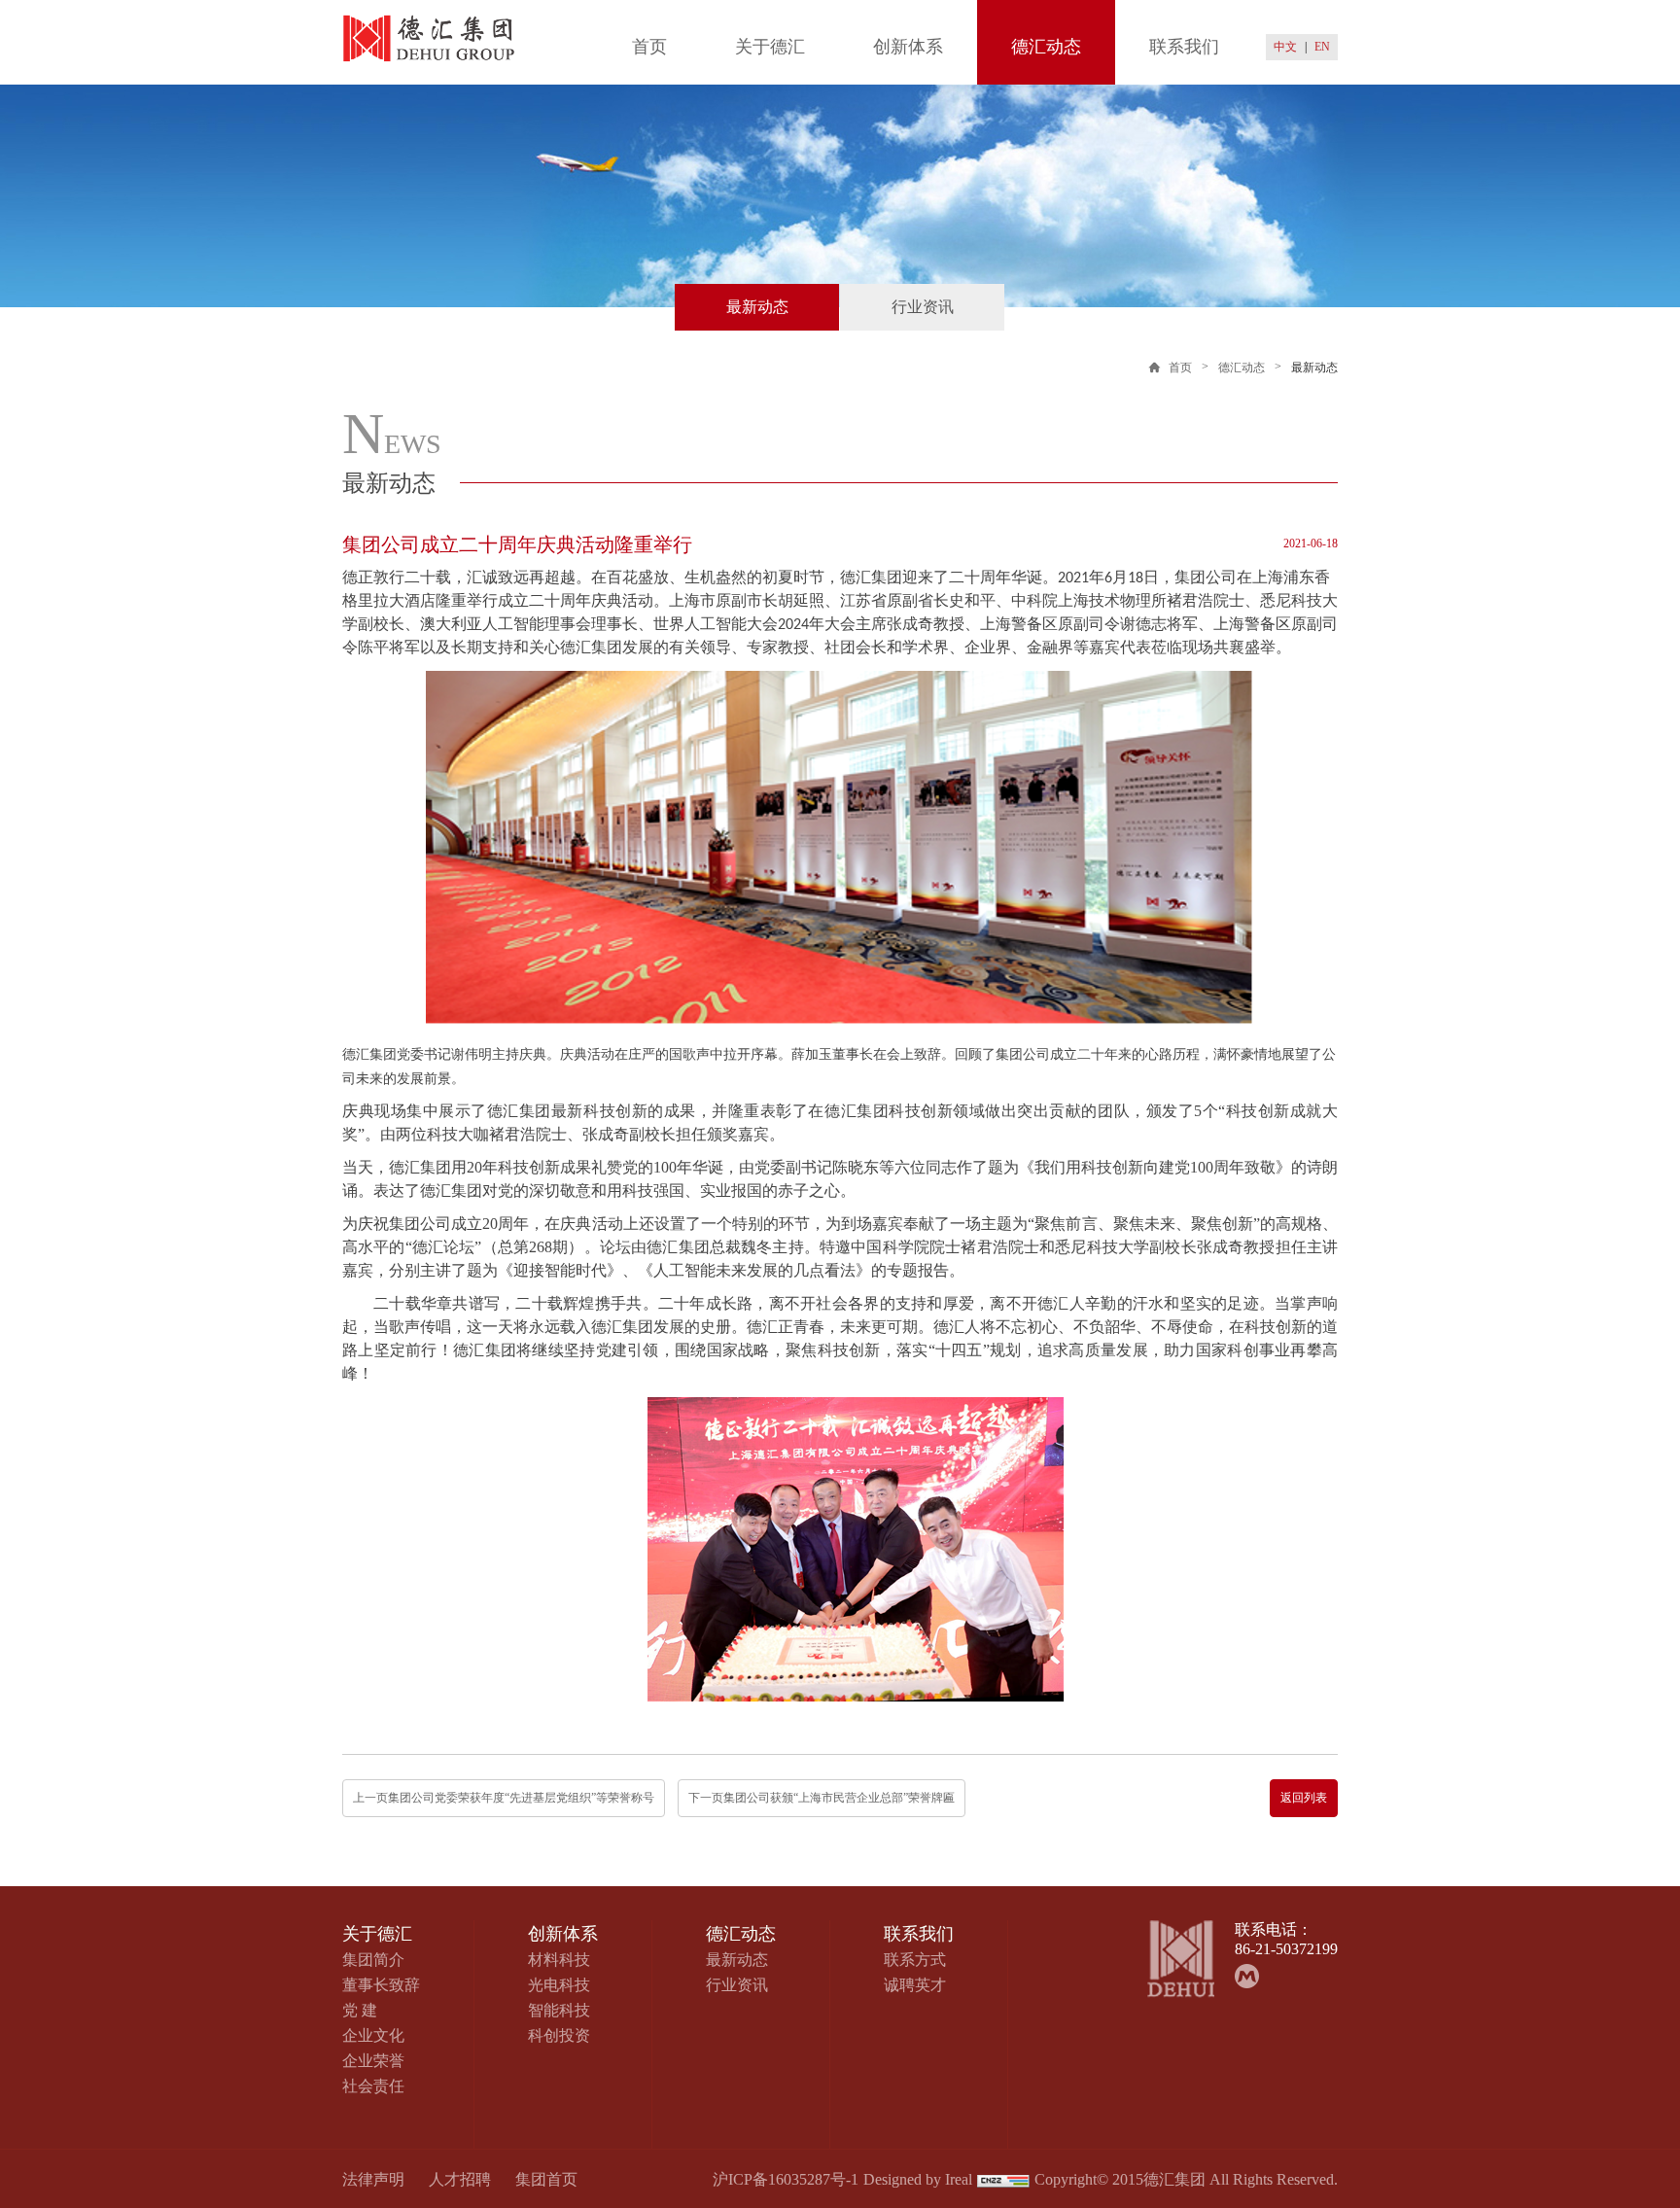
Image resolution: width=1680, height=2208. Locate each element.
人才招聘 (460, 2179)
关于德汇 (770, 47)
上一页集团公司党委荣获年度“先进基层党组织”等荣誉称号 (504, 1798)
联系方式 (915, 1960)
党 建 (360, 2010)
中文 (1285, 47)
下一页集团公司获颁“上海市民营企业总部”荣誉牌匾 (822, 1798)
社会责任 (373, 2086)
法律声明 (373, 2179)
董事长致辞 (381, 1985)
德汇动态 (1046, 47)
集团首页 (546, 2179)
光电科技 (559, 1985)
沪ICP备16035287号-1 (786, 2179)
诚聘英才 (915, 1985)
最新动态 (757, 307)
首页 (649, 47)
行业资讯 (923, 307)
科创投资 (559, 2035)
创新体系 (908, 47)
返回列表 (1304, 1798)
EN (1322, 47)
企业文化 (373, 2035)
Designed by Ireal (918, 2179)
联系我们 (1184, 47)
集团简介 (373, 1960)
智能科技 (559, 2010)
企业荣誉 (373, 2061)
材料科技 (559, 1960)
